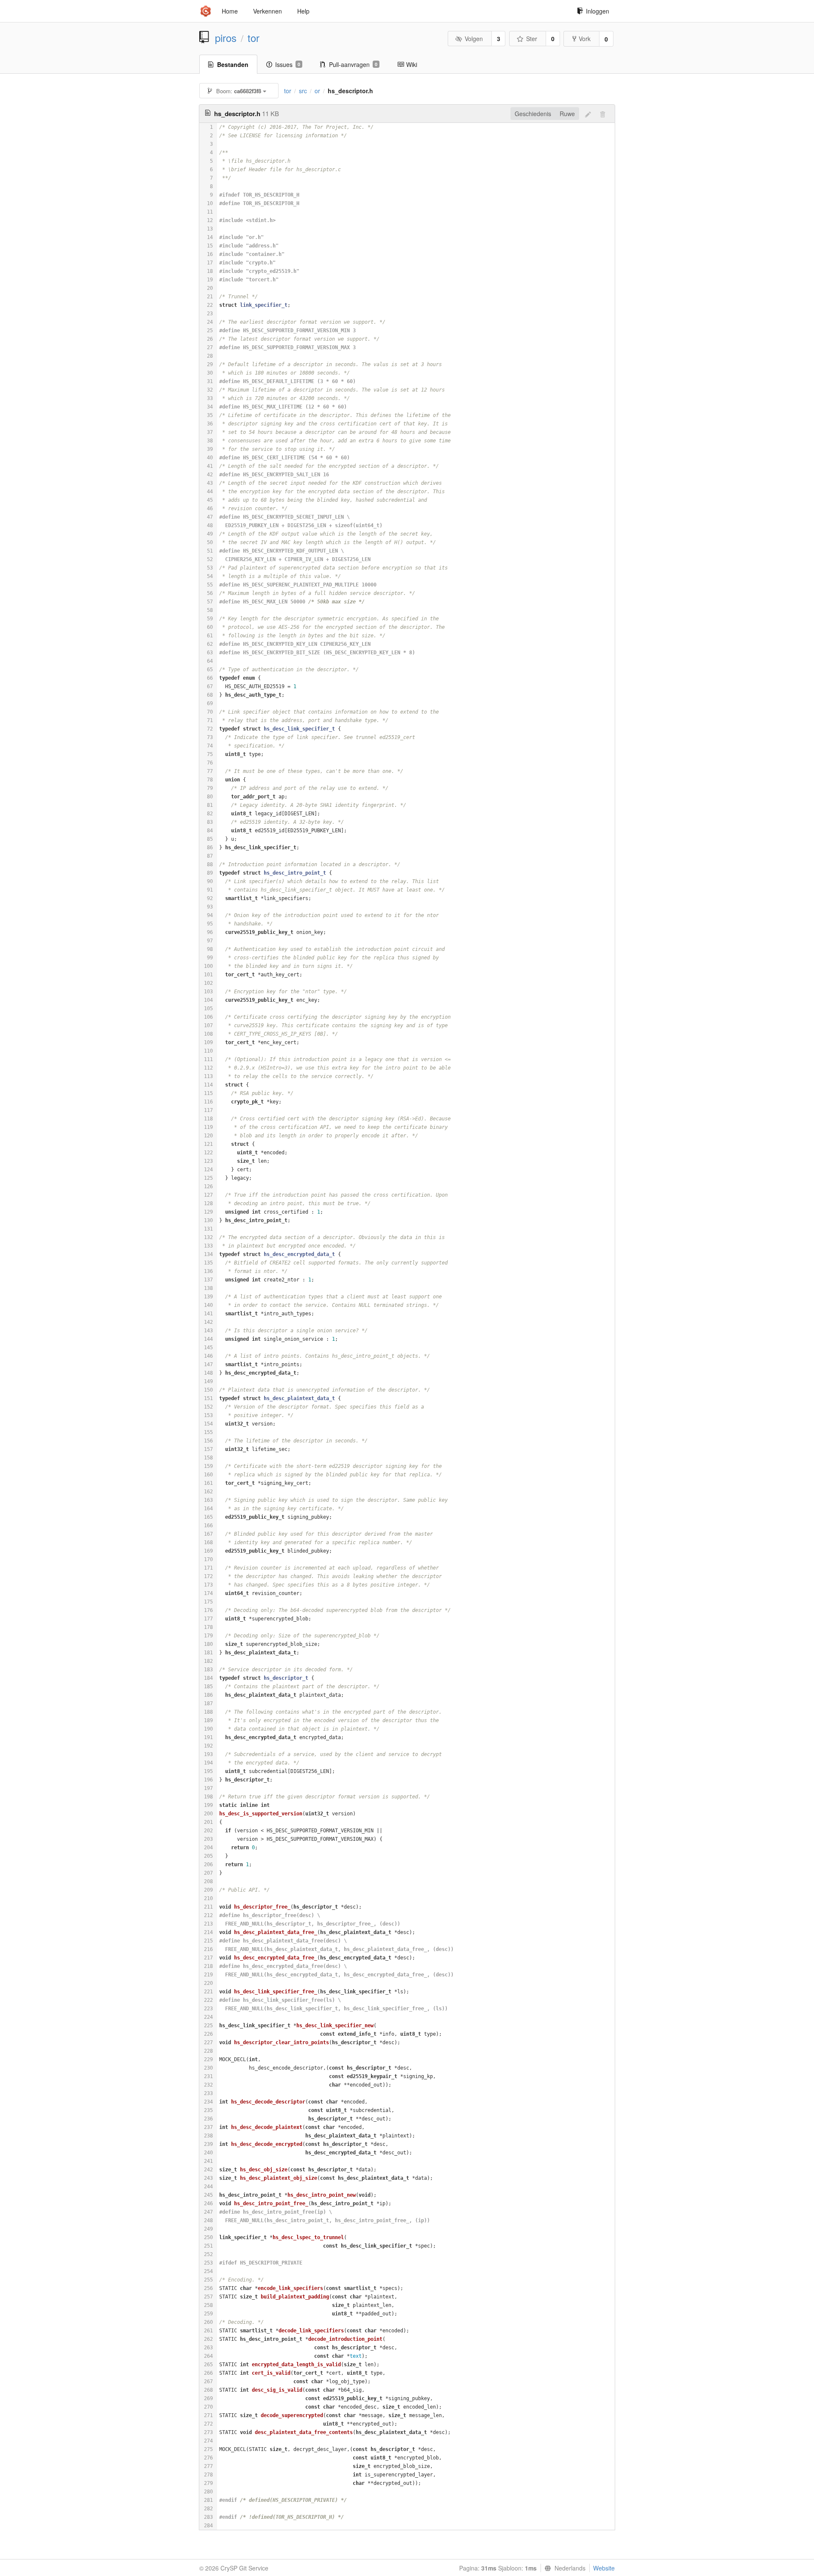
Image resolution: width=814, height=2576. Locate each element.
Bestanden (233, 64)
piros (226, 38)
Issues (288, 64)
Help (303, 11)
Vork (585, 39)
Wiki (412, 64)
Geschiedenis (533, 114)
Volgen (474, 39)
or (317, 91)
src (303, 91)
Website (604, 2568)
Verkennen (268, 11)
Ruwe (567, 114)
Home (230, 11)
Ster (532, 39)
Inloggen (598, 11)
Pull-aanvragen (353, 64)
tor (254, 38)
